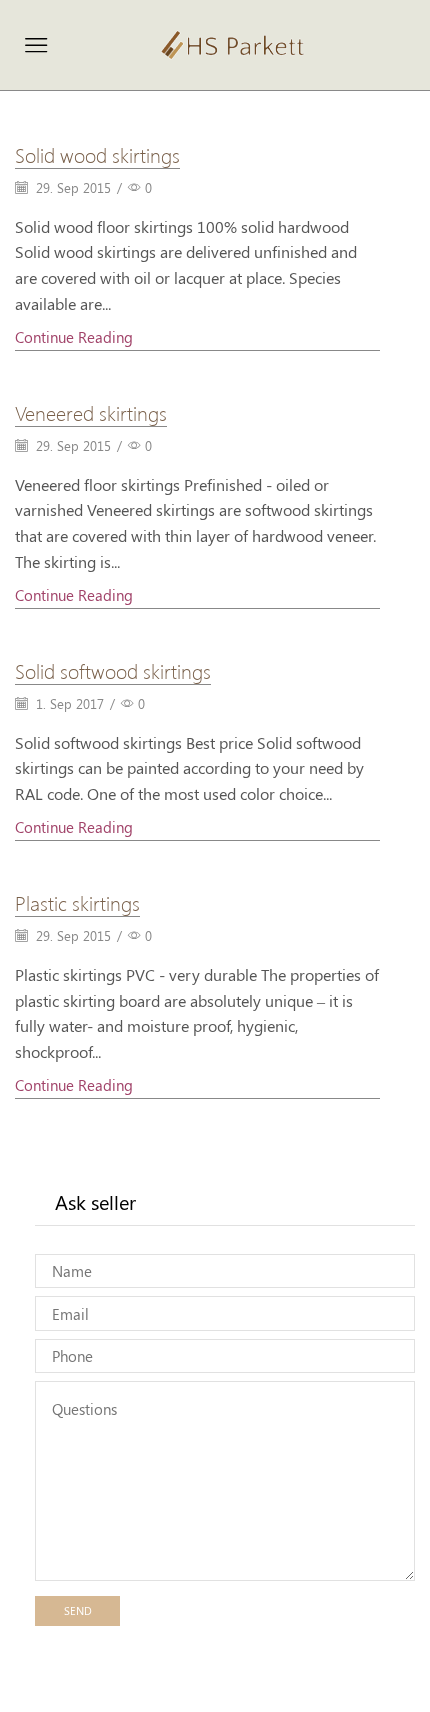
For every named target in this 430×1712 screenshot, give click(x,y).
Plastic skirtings (77, 902)
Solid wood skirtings (97, 154)
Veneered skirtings (91, 412)
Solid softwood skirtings (113, 670)
